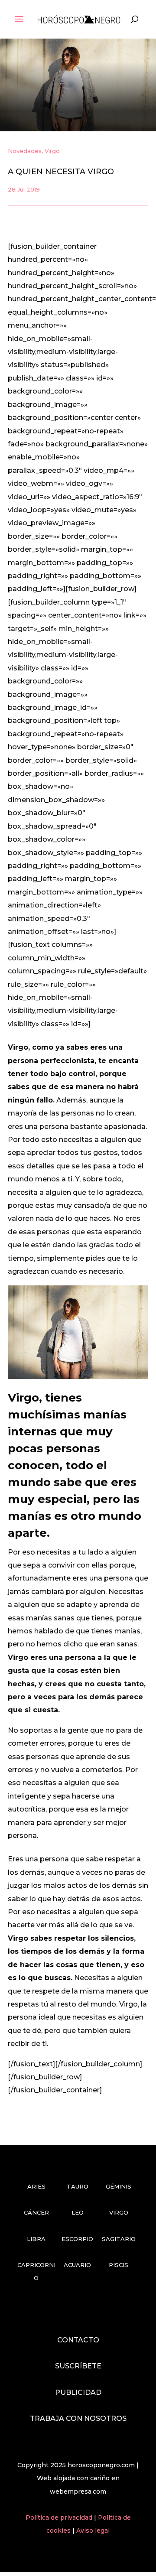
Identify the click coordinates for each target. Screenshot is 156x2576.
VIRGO (119, 2212)
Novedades (25, 151)
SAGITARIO (119, 2239)
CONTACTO (78, 2340)
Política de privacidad (60, 2517)
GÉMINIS (119, 2186)
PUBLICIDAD (78, 2392)
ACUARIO (77, 2265)
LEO (78, 2212)
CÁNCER (36, 2212)
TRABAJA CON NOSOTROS (78, 2418)
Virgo (52, 151)
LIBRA (36, 2239)
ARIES (36, 2186)
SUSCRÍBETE (78, 2366)
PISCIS (119, 2265)
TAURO (78, 2186)
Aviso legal (93, 2530)
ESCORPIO (77, 2239)
